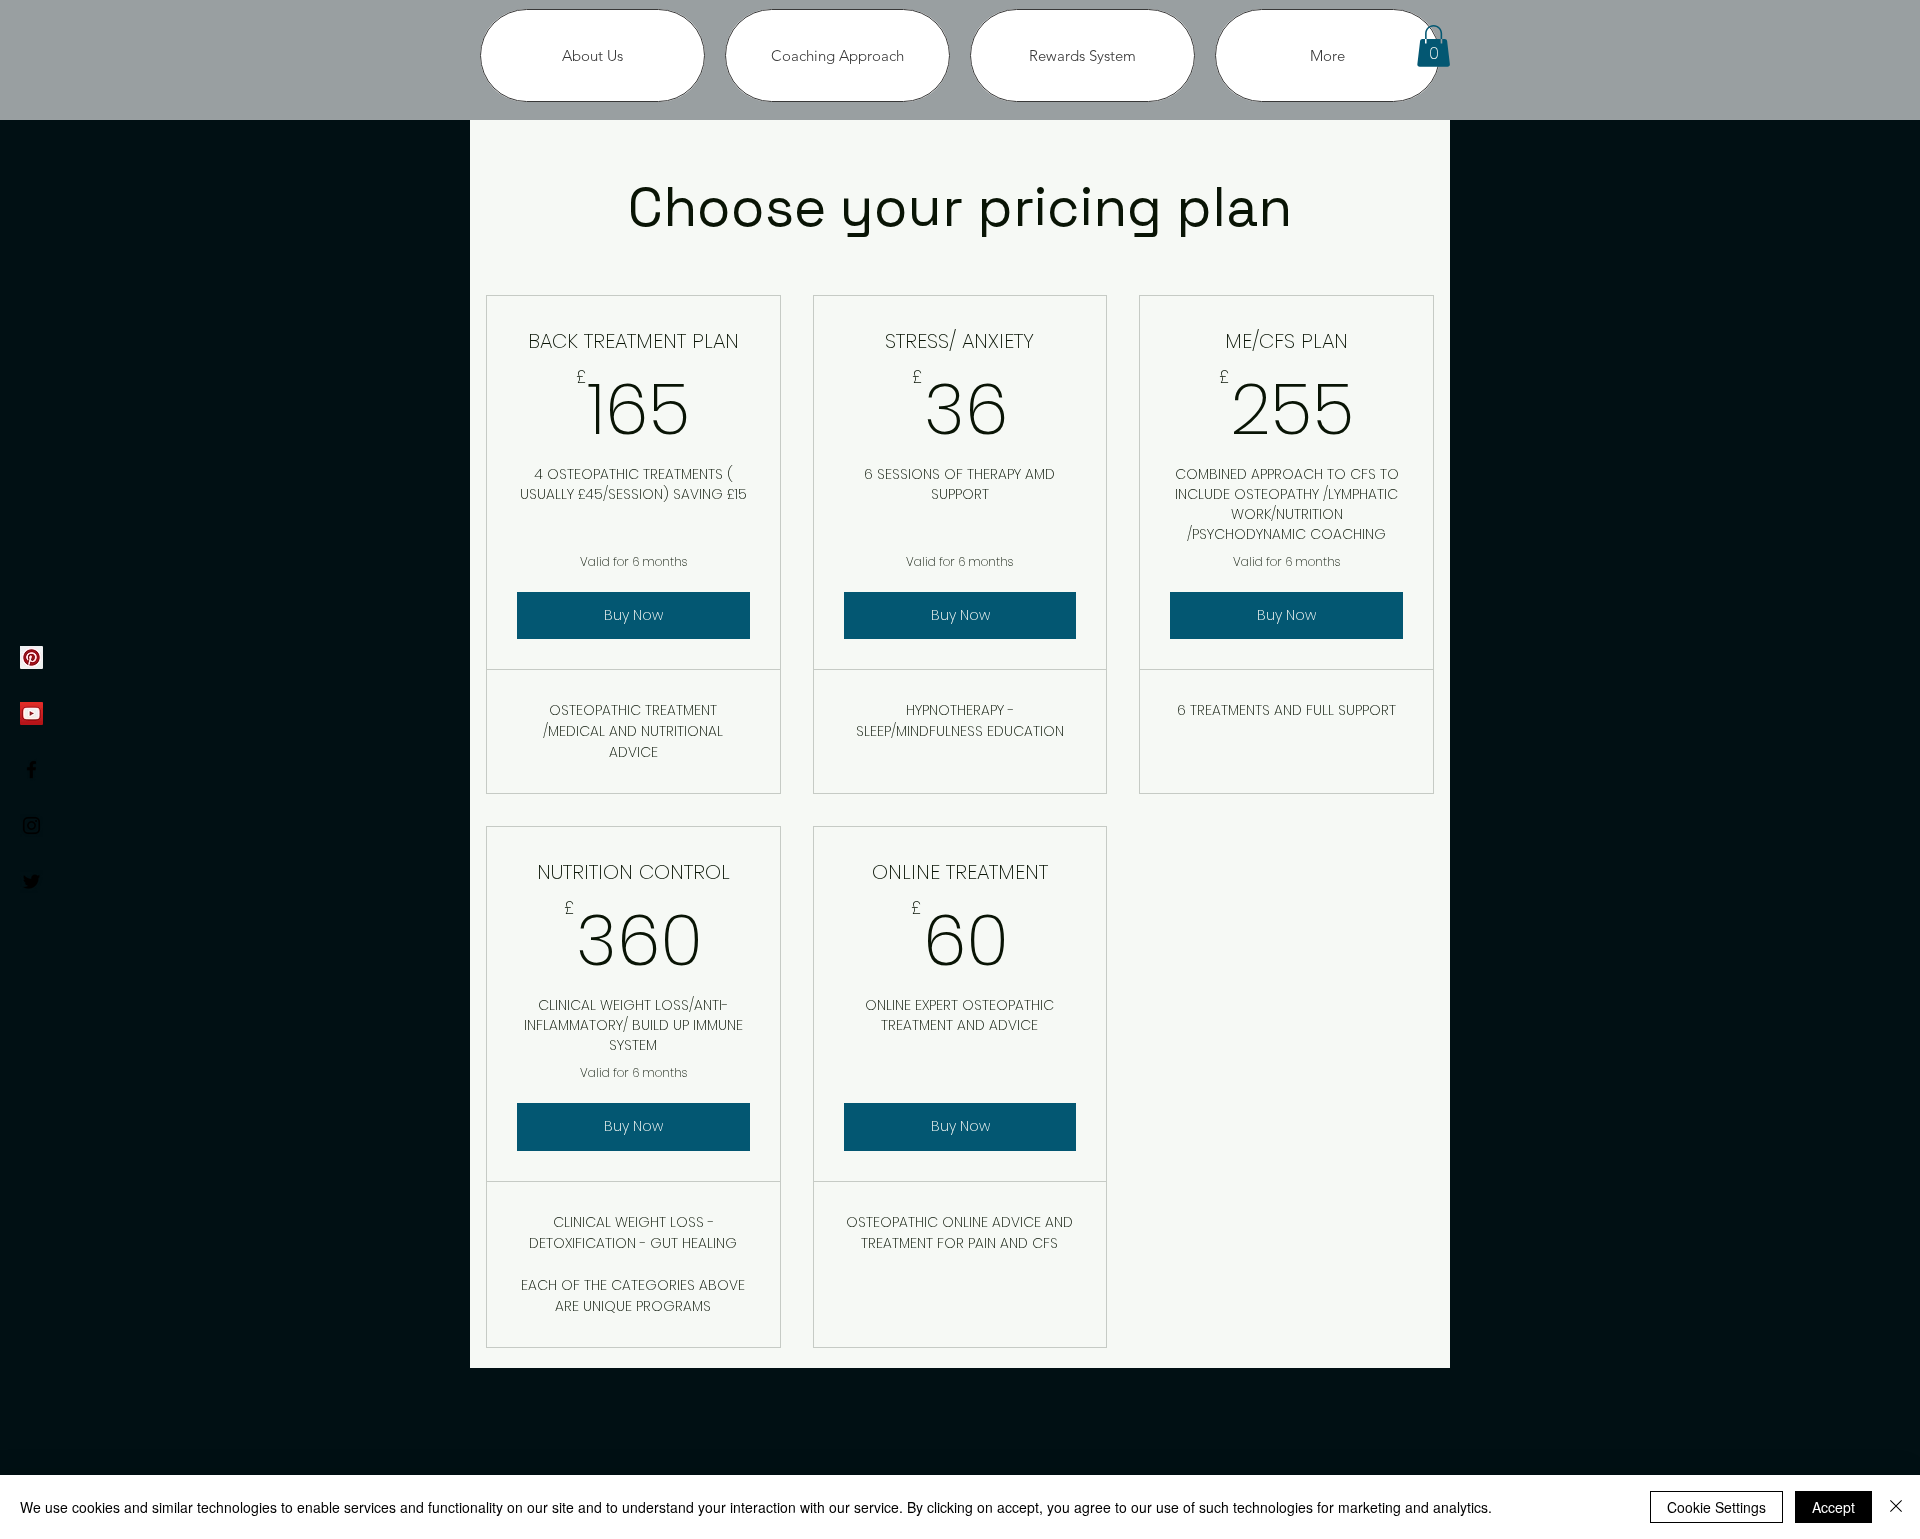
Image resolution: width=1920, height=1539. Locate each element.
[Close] (1896, 1507)
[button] (1433, 46)
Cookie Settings (1716, 1507)
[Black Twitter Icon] (31, 881)
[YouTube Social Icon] (31, 713)
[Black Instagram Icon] (31, 825)
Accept (1833, 1507)
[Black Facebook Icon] (31, 769)
